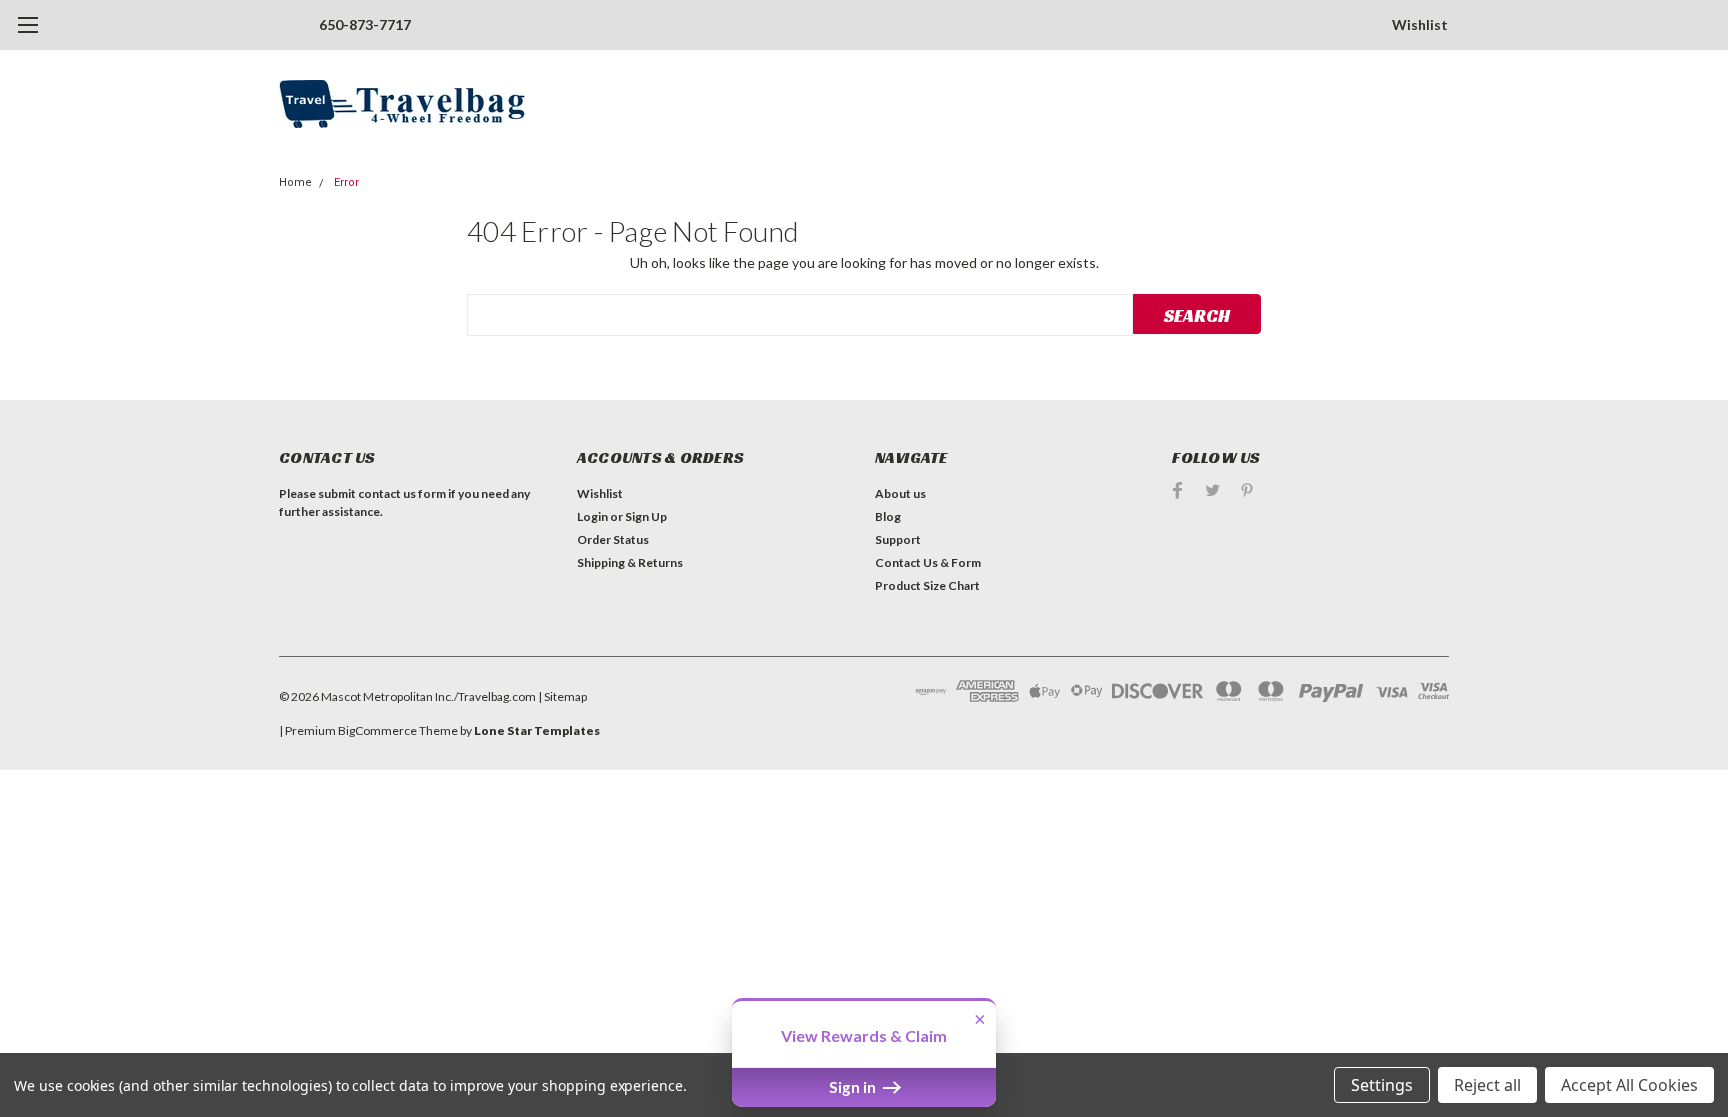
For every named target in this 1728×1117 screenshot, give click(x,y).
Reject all (1487, 1085)
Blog (888, 516)
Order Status (613, 539)
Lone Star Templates (537, 730)
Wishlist (1420, 24)
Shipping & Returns (630, 562)
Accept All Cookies (1629, 1085)
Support (898, 539)
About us (900, 493)
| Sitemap (562, 696)
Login (592, 516)
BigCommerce (377, 730)
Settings (1382, 1085)
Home (295, 182)
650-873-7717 (365, 24)
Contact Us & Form (928, 562)
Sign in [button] (854, 1087)
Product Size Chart (927, 585)
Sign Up (646, 516)
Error (346, 182)
